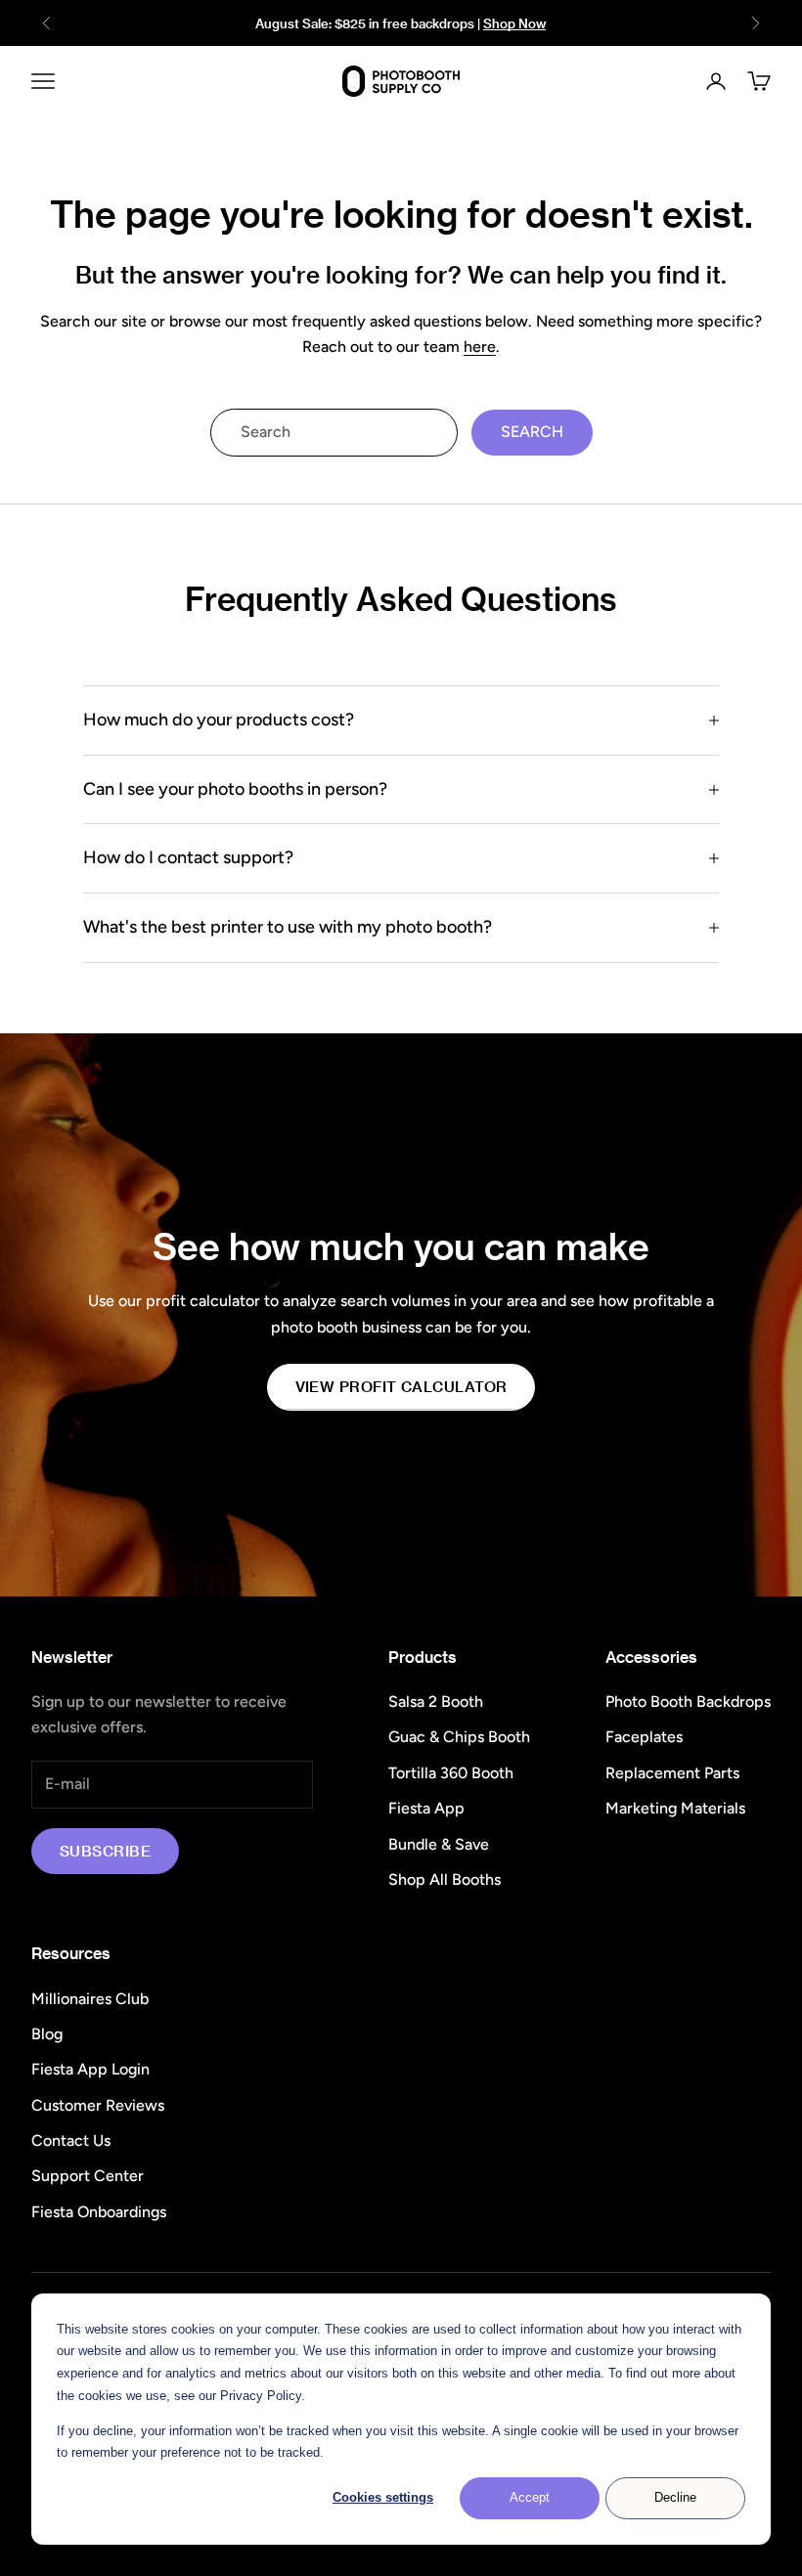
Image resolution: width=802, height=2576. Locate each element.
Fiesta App (426, 1808)
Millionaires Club (90, 1999)
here (480, 347)
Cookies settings (383, 2497)
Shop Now (514, 23)
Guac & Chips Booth (459, 1737)
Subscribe (105, 1851)
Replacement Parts (672, 1773)
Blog (47, 2034)
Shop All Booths (445, 1879)
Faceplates (644, 1737)
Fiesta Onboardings (99, 2212)
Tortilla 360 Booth (451, 1773)
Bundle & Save (439, 1844)
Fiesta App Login (90, 2069)
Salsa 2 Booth (436, 1702)
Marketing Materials (675, 1808)
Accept (530, 2497)
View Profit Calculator (401, 1386)
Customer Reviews (98, 2105)
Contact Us (71, 2140)
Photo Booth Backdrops (688, 1702)
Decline (675, 2497)
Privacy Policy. (263, 2396)
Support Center (88, 2176)
